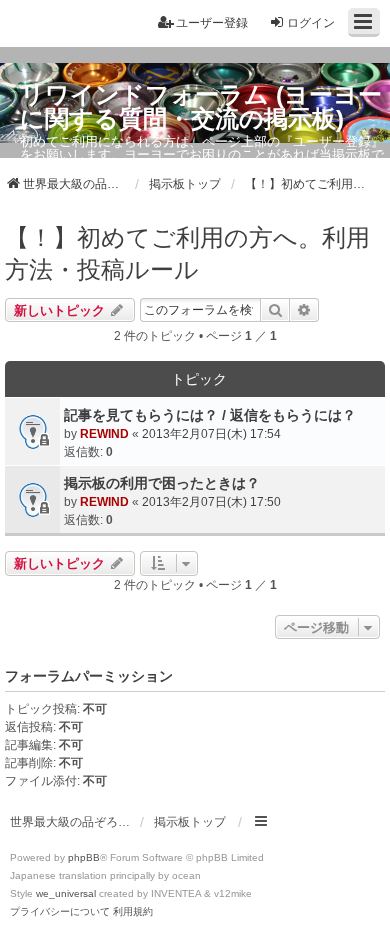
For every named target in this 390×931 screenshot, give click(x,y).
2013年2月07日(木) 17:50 (211, 502)
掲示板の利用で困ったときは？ (162, 483)
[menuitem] (60, 912)
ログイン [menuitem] (311, 23)
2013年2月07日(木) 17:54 (211, 434)
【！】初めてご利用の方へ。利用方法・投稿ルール (187, 253)
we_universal (66, 893)
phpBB (84, 857)
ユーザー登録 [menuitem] (212, 23)
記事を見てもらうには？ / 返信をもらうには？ (210, 415)
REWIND (104, 434)
